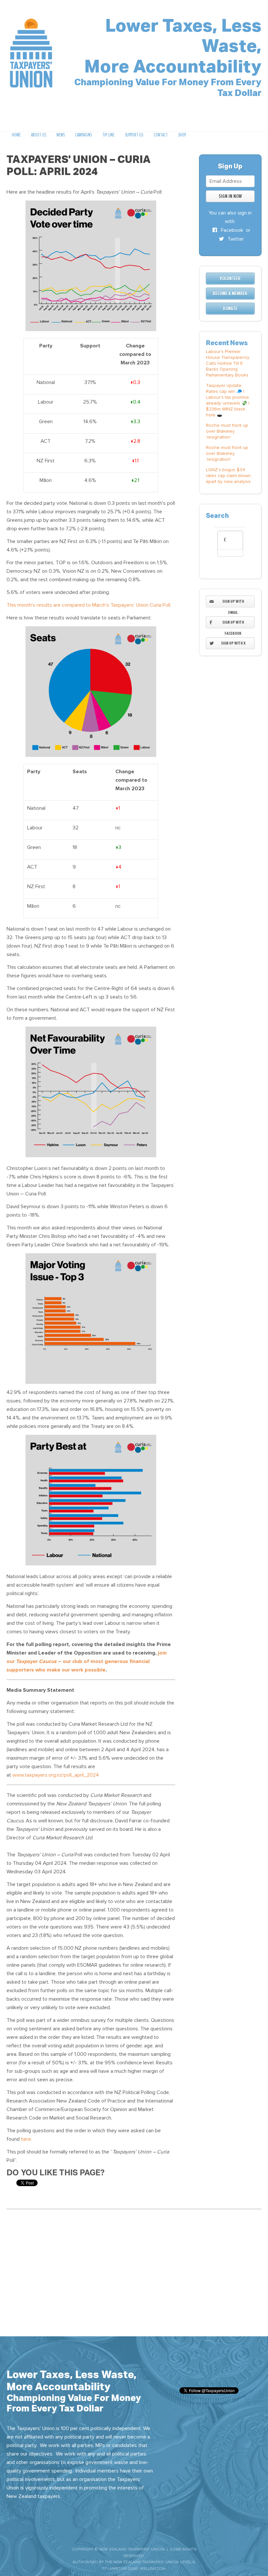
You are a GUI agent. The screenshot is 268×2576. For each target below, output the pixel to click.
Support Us (134, 135)
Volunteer (230, 279)
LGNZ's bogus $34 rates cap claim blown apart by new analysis (228, 476)
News (61, 135)
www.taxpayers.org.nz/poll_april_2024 (56, 1775)
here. (26, 2139)
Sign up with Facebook (233, 624)
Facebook (231, 230)
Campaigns (84, 135)
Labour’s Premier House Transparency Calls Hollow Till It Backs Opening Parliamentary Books (228, 363)
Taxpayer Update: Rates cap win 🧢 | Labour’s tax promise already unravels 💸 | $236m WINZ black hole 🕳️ (228, 400)
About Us (39, 135)
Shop (182, 135)
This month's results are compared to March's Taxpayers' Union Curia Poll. (89, 605)
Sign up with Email (233, 603)
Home (16, 135)
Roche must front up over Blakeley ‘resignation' (227, 431)
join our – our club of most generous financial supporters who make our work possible (87, 1661)
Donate (230, 309)
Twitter (235, 239)
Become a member (230, 294)
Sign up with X (233, 643)
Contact (161, 135)
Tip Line (108, 135)
